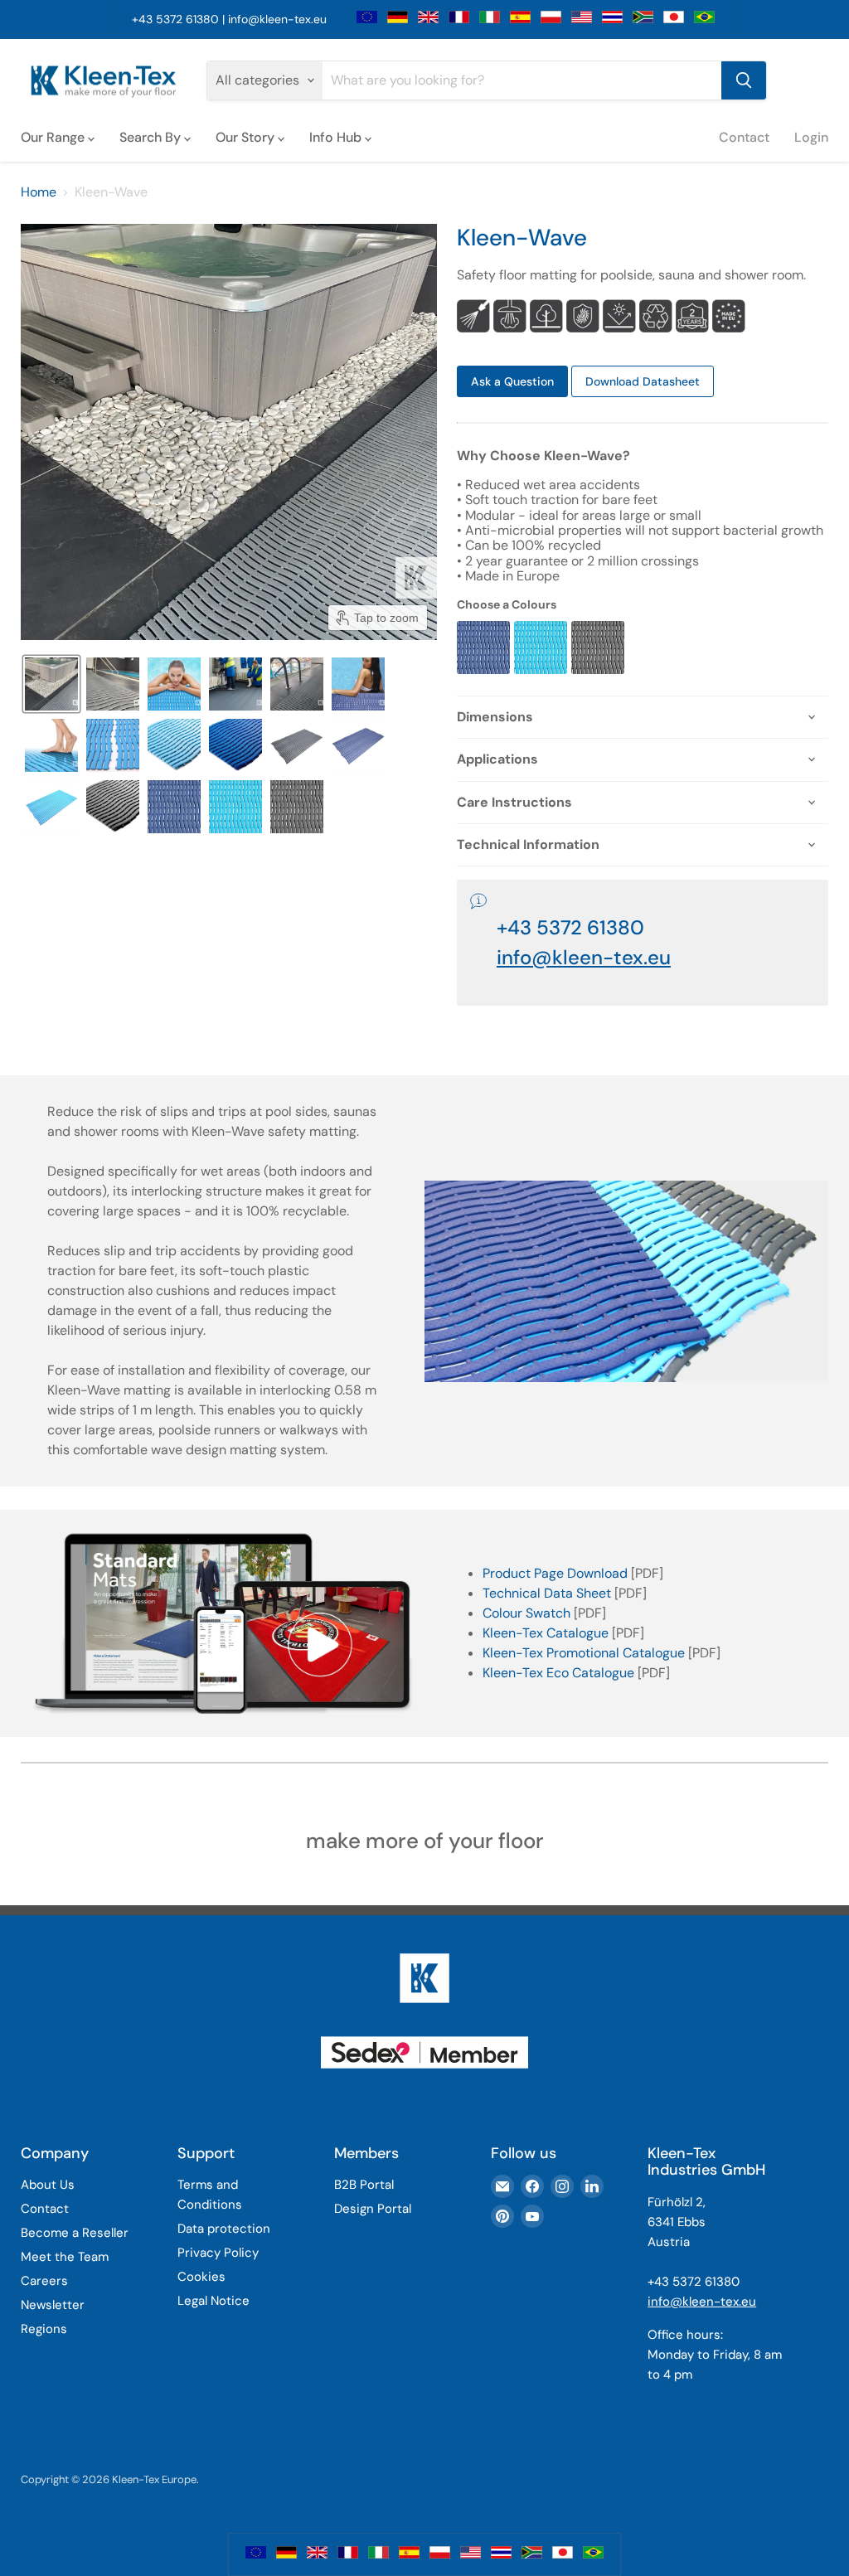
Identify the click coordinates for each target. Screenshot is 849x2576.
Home (39, 192)
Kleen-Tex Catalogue (546, 1633)
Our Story (247, 137)
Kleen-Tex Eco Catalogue (558, 1673)
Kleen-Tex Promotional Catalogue (584, 1653)
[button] (51, 684)
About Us (48, 2185)
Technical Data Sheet (547, 1593)
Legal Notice (213, 2301)
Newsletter (53, 2305)
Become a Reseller (75, 2233)
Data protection (224, 2229)
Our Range (54, 137)
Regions (44, 2329)
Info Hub (337, 137)
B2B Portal (364, 2185)
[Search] (744, 80)
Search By (152, 137)
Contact (744, 137)
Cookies (201, 2277)
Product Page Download (555, 1573)
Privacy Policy (218, 2253)
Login (811, 137)
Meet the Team (65, 2257)
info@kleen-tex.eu (277, 19)
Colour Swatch (526, 1613)
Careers (44, 2281)
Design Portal (373, 2209)
